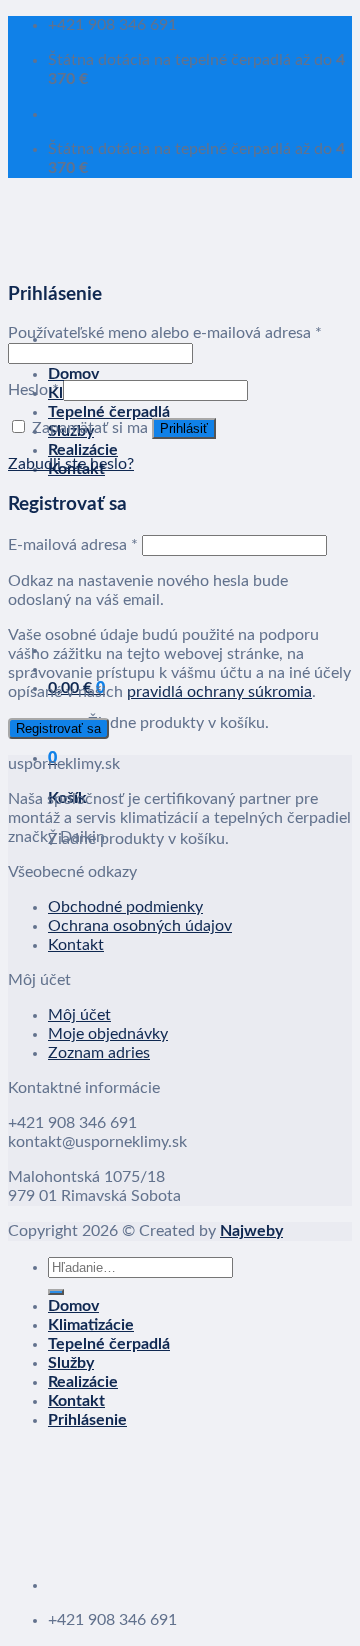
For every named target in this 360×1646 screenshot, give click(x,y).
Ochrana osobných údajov (140, 926)
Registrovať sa (58, 728)
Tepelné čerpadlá (109, 412)
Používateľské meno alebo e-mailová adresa (165, 333)
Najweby (251, 1231)
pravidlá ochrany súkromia (219, 692)
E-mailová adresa (73, 545)
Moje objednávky (108, 1034)
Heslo (33, 390)
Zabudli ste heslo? (71, 464)
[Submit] (56, 1292)
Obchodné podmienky (125, 907)
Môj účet (79, 1015)
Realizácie (83, 450)
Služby (71, 1363)
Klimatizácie (91, 1325)
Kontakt (76, 945)
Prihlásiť (184, 428)
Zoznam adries (99, 1053)
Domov (73, 374)
